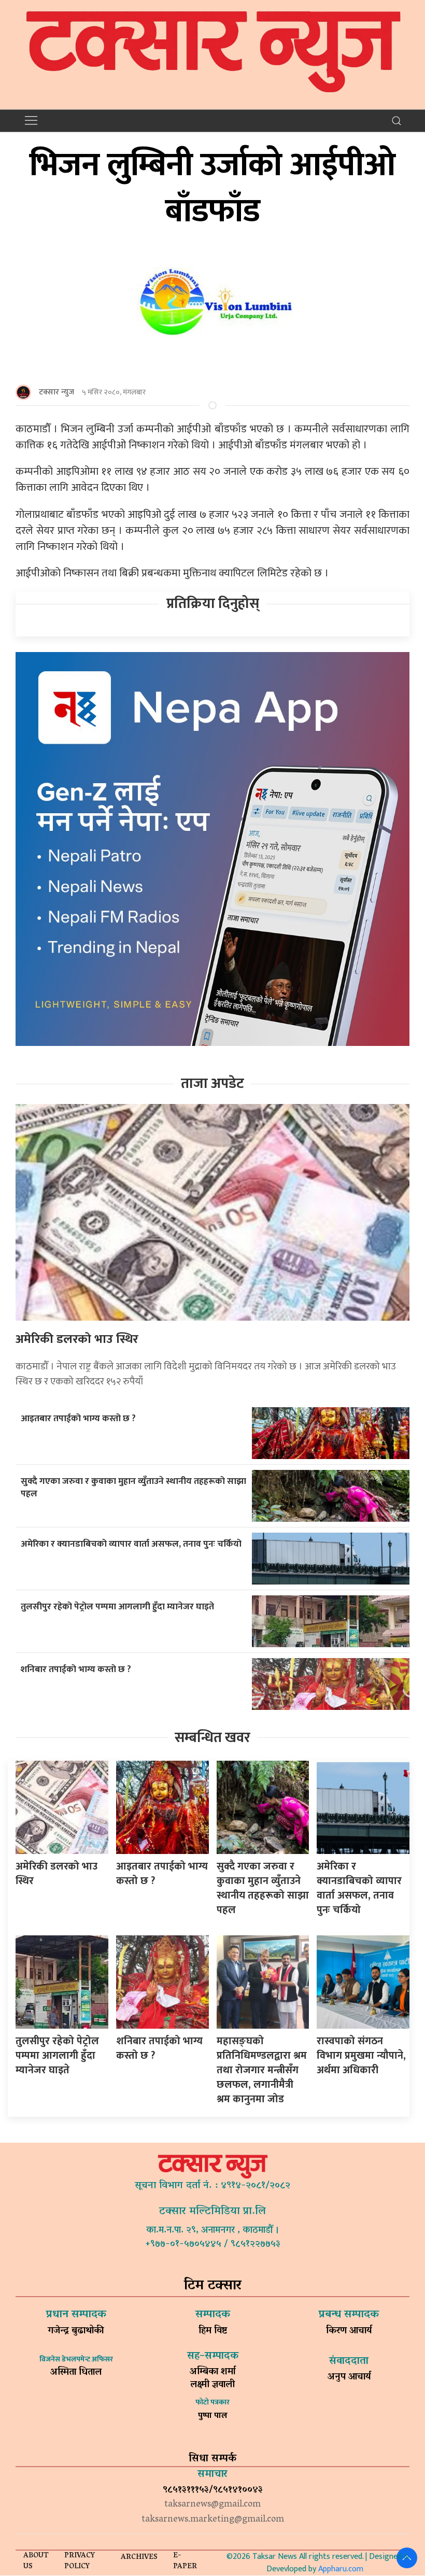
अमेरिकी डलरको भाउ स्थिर (77, 1339)
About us (36, 2561)
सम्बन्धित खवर (212, 1738)
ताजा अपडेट (212, 1084)
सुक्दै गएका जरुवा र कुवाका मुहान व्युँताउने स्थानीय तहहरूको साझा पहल (133, 1488)
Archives (139, 2558)
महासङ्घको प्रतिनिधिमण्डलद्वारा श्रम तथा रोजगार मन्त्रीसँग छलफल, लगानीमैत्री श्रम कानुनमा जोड (262, 2070)
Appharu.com (341, 2569)
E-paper (185, 2561)
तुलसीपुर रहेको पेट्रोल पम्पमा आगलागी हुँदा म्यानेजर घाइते (117, 1607)
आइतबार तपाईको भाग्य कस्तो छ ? (78, 1418)
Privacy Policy (80, 2561)
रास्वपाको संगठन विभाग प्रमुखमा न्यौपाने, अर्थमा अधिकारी (361, 2056)
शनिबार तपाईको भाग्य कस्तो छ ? (76, 1669)
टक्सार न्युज (56, 392)
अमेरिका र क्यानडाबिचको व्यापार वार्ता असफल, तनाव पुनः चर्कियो (131, 1544)
